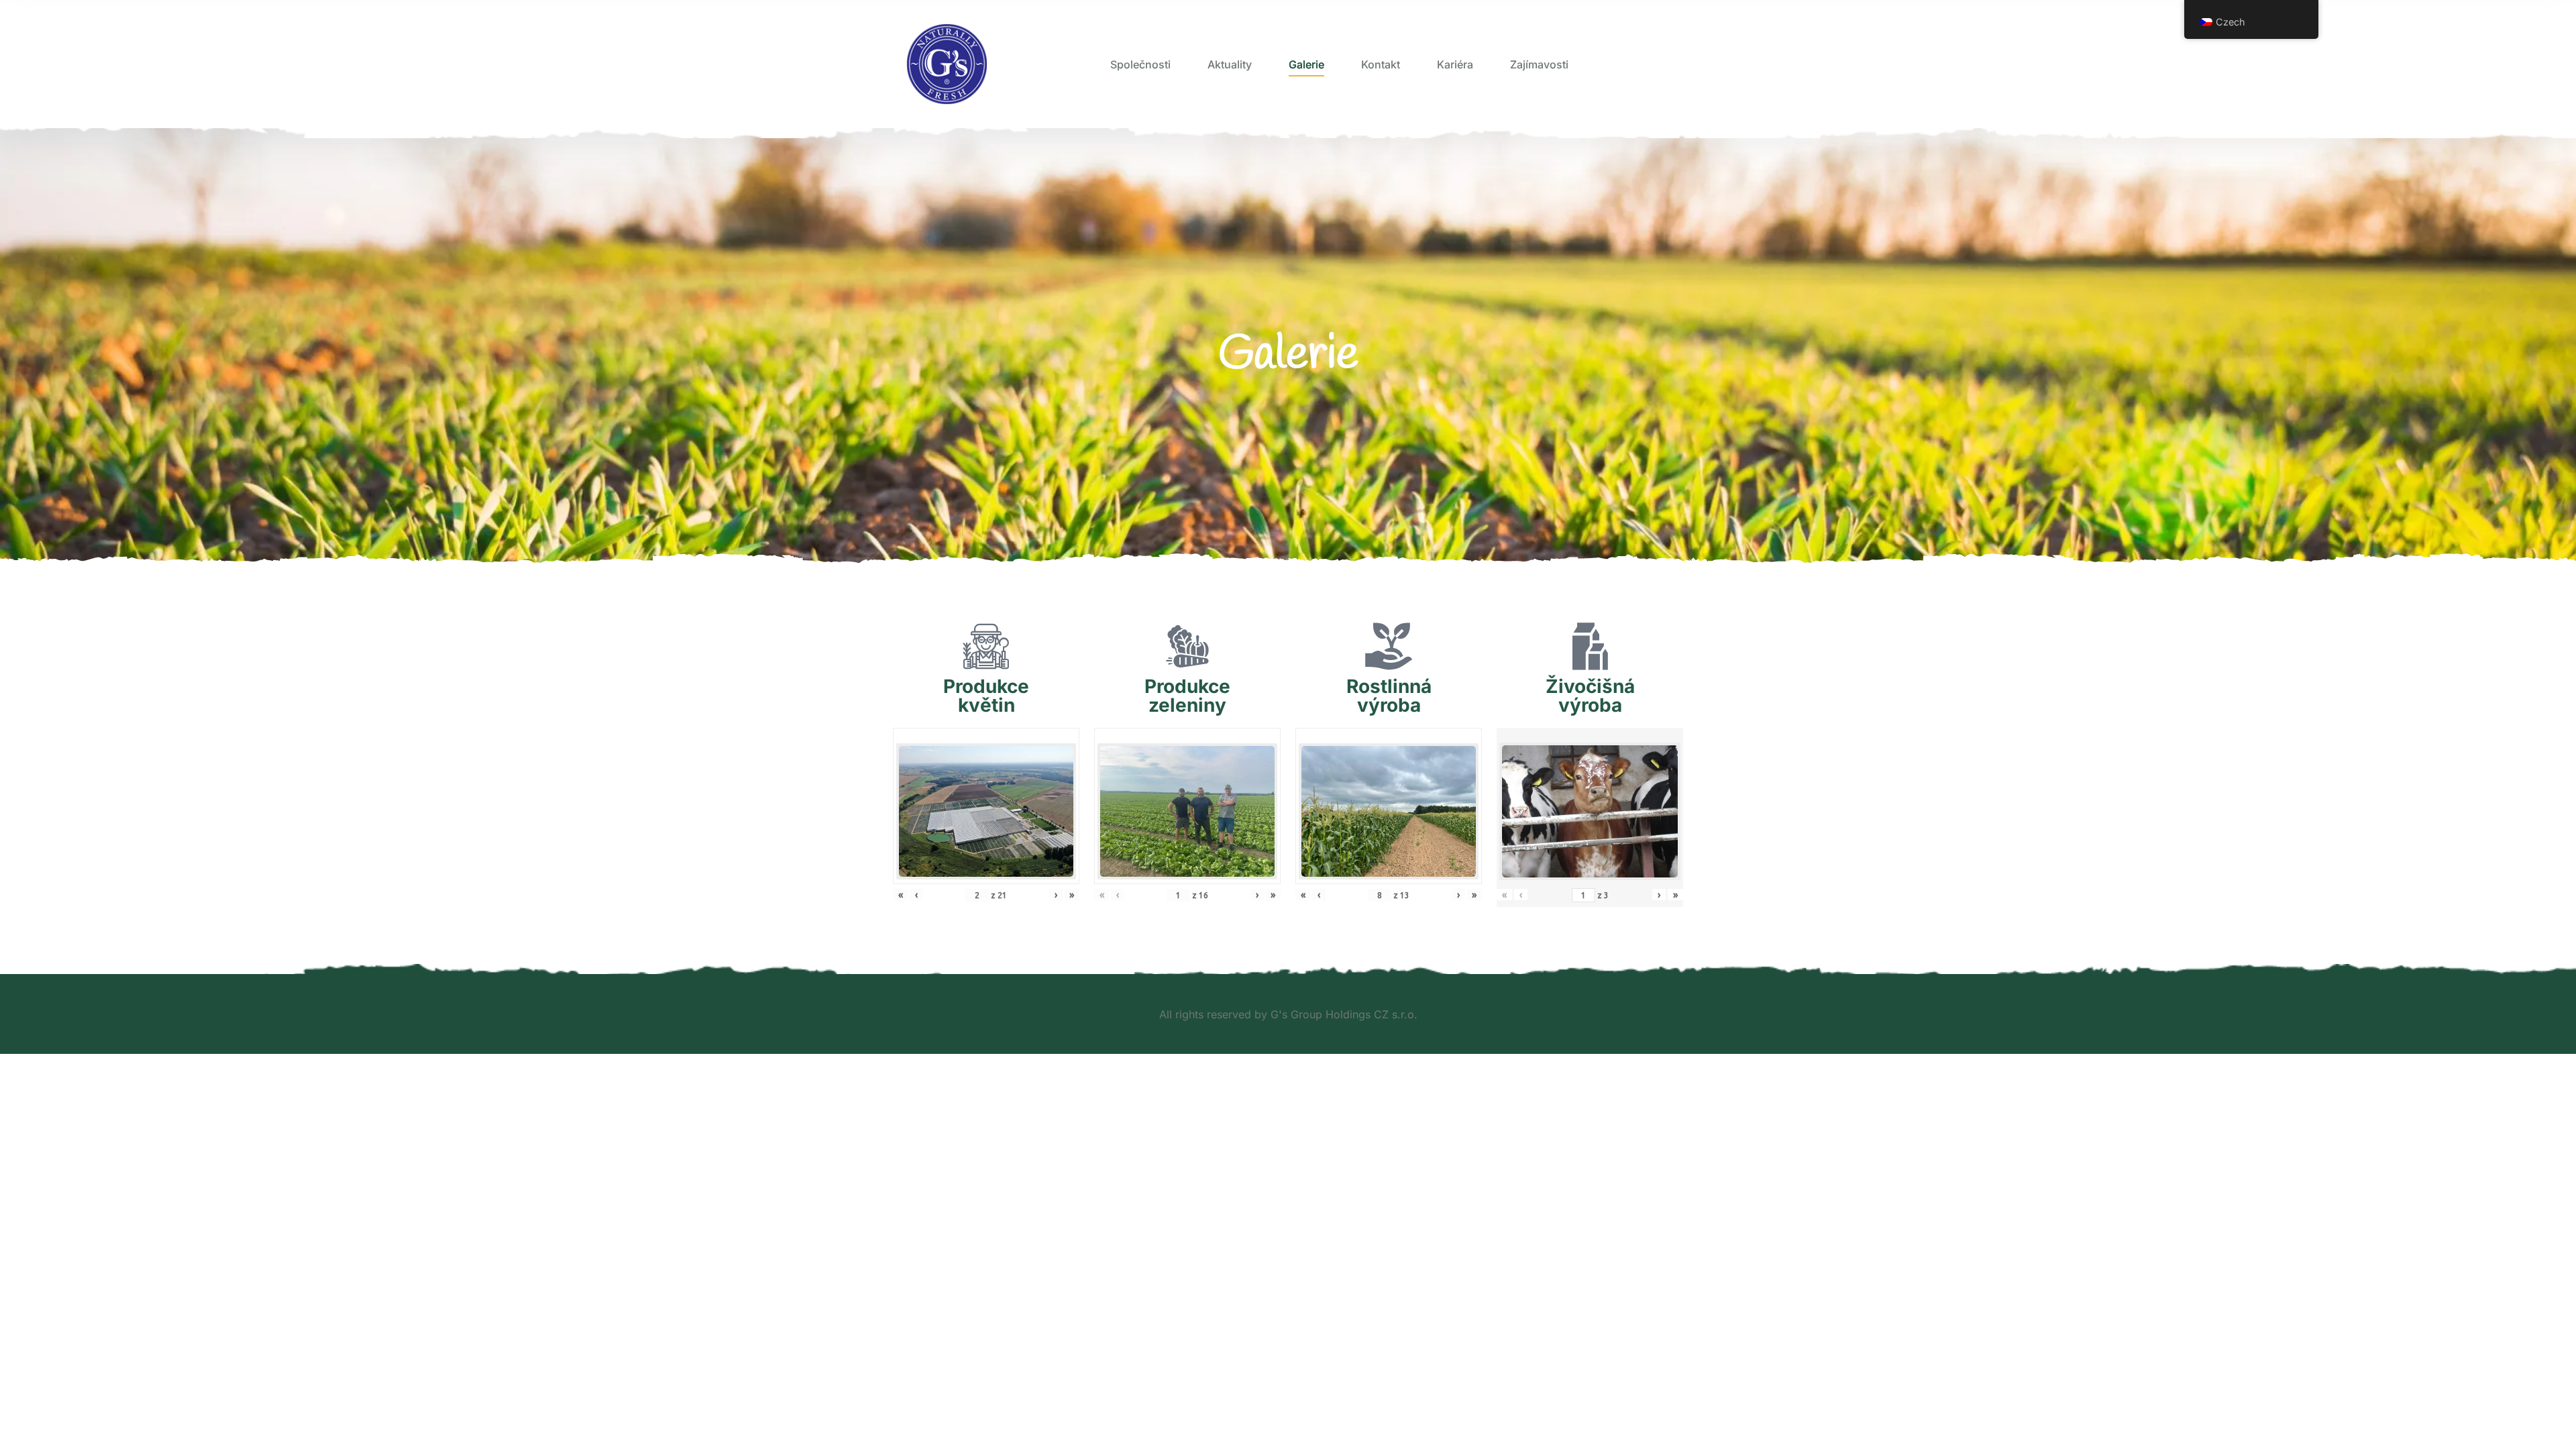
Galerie (1306, 64)
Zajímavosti (1539, 64)
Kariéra (1455, 64)
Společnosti (1140, 64)
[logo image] (947, 64)
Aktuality (1230, 64)
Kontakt (1381, 64)
